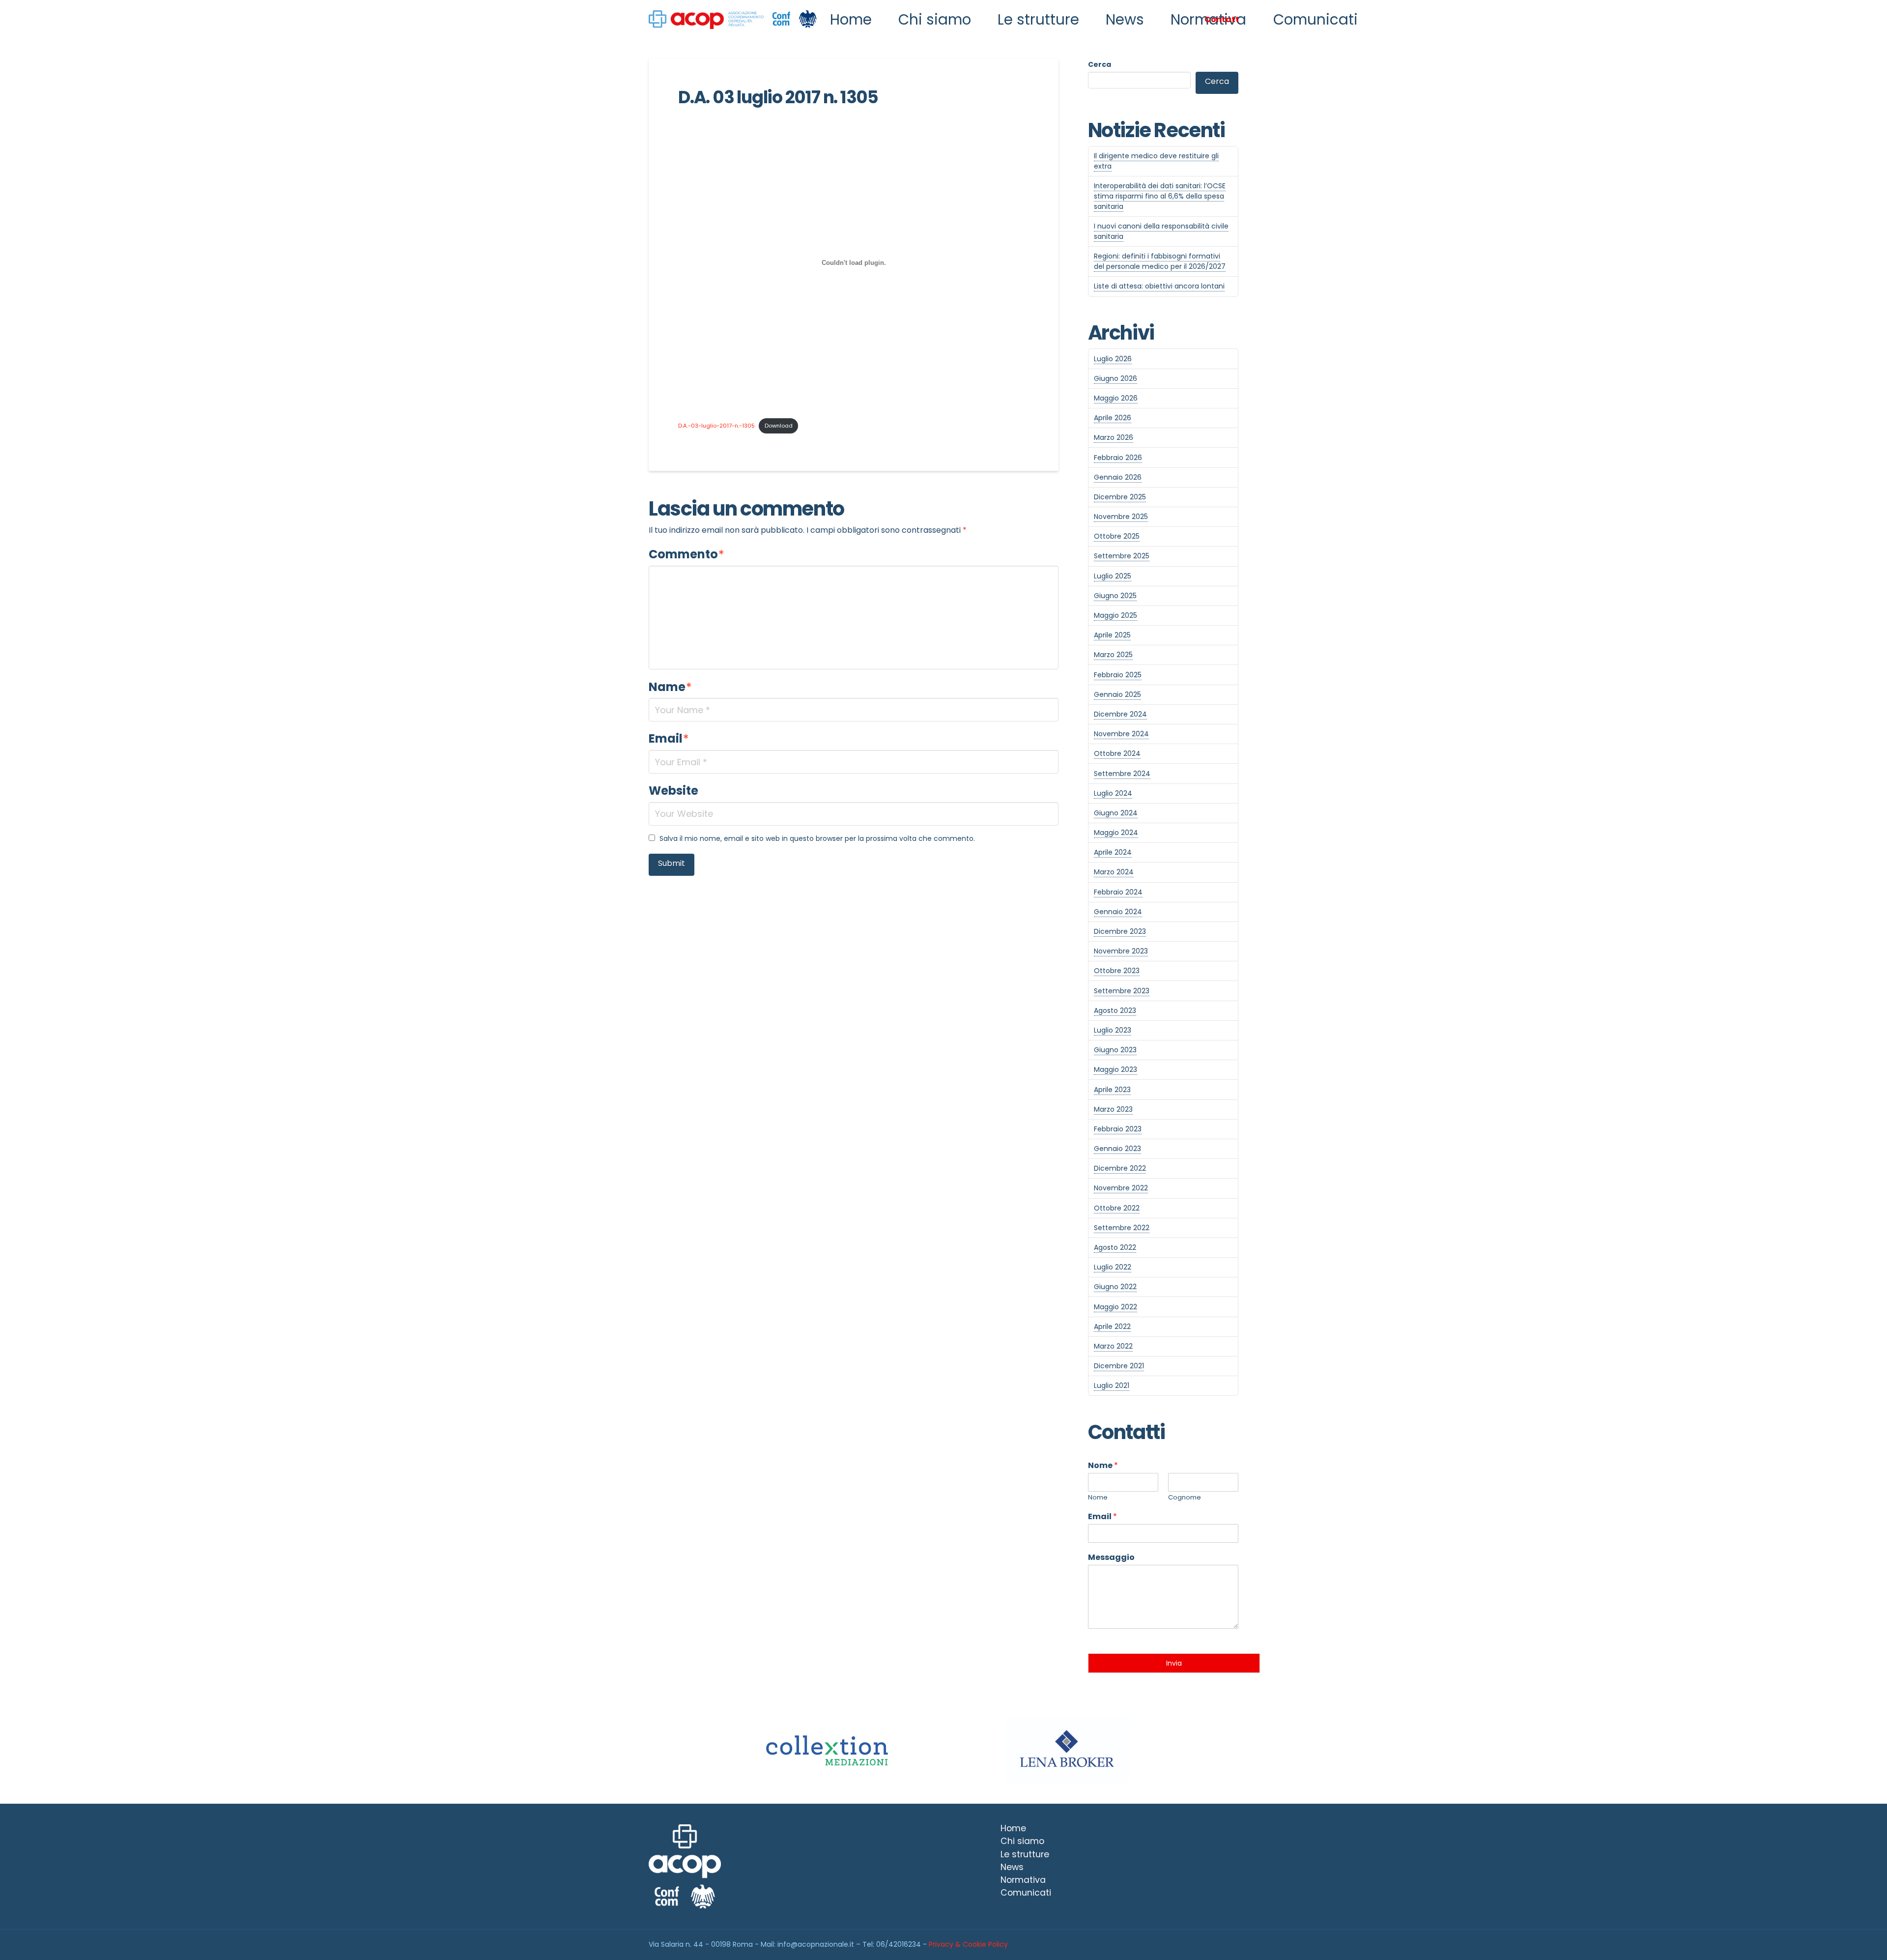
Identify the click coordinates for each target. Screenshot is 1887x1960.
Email (669, 738)
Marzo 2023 (1113, 1109)
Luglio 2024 (1113, 793)
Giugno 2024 (1116, 813)
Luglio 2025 (1113, 576)
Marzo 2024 (1114, 872)
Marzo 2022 (1113, 1346)
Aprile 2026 (1113, 418)
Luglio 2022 (1113, 1267)
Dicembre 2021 (1119, 1366)
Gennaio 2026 (1118, 477)
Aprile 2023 (1112, 1090)
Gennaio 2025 (1117, 694)
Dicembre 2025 (1120, 497)
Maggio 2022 (1115, 1307)
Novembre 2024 (1121, 734)
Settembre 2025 (1122, 556)
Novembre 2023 (1121, 951)
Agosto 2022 (1115, 1247)
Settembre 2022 (1122, 1228)
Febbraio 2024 (1118, 892)
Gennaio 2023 (1117, 1149)
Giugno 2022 (1115, 1287)
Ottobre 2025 (1117, 536)
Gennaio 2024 (1118, 912)
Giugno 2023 (1115, 1050)
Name (670, 687)
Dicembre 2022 (1120, 1168)
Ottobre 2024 (1117, 753)
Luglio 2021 (1112, 1385)
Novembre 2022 (1121, 1188)
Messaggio (1111, 1558)
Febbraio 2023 (1118, 1129)
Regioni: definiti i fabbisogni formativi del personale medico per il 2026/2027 (1160, 261)
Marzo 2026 (1114, 437)
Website (673, 791)
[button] (1221, 20)
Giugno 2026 (1115, 378)
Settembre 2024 (1122, 774)
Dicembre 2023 (1120, 931)
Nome (1103, 1466)
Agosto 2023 (1115, 1010)
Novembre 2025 (1121, 517)
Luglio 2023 (1113, 1030)
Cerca (1100, 64)
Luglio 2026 (1113, 359)
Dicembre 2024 (1120, 714)
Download (779, 426)
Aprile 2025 (1112, 635)
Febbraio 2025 (1118, 675)
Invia (1174, 1663)
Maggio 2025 (1115, 615)
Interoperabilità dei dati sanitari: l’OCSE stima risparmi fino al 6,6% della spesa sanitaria (1160, 196)
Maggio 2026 (1116, 398)
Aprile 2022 (1112, 1326)
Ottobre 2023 (1117, 971)
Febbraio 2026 (1118, 458)
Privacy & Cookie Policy (968, 1944)
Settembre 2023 (1122, 991)
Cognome (1185, 1498)
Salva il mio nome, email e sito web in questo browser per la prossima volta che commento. (817, 838)
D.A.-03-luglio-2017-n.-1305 (716, 426)
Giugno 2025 (1115, 596)
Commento (686, 554)
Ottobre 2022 (1117, 1208)
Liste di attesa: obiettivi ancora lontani (1159, 286)
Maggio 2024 (1116, 833)
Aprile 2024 (1113, 852)
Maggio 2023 (1115, 1069)
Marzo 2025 (1113, 655)
